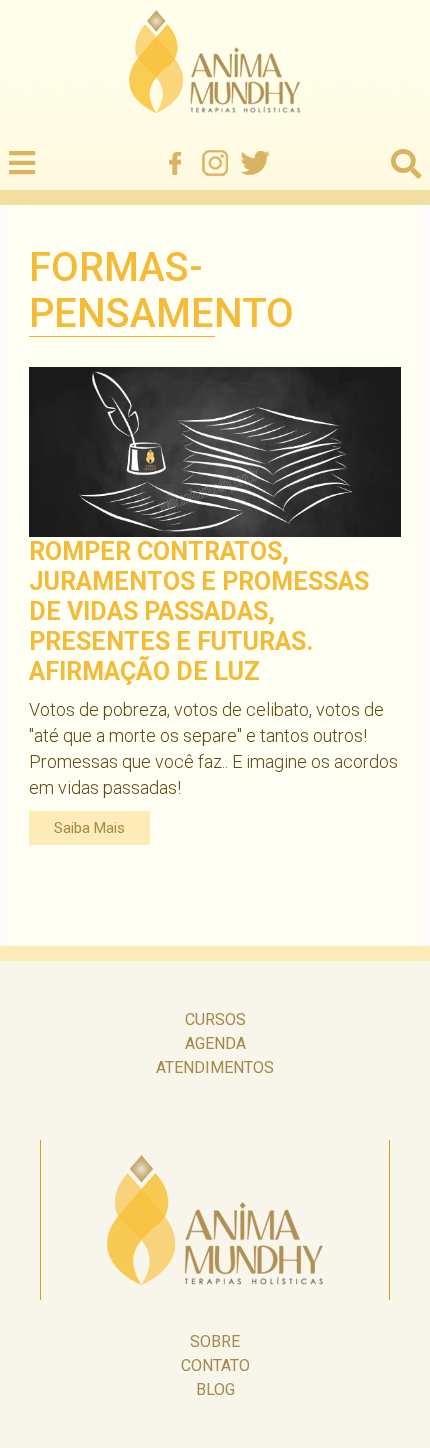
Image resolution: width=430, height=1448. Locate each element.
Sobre (215, 1341)
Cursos (215, 1019)
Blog (215, 1389)
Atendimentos (215, 1067)
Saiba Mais (89, 828)
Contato (215, 1365)
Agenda (215, 1043)
